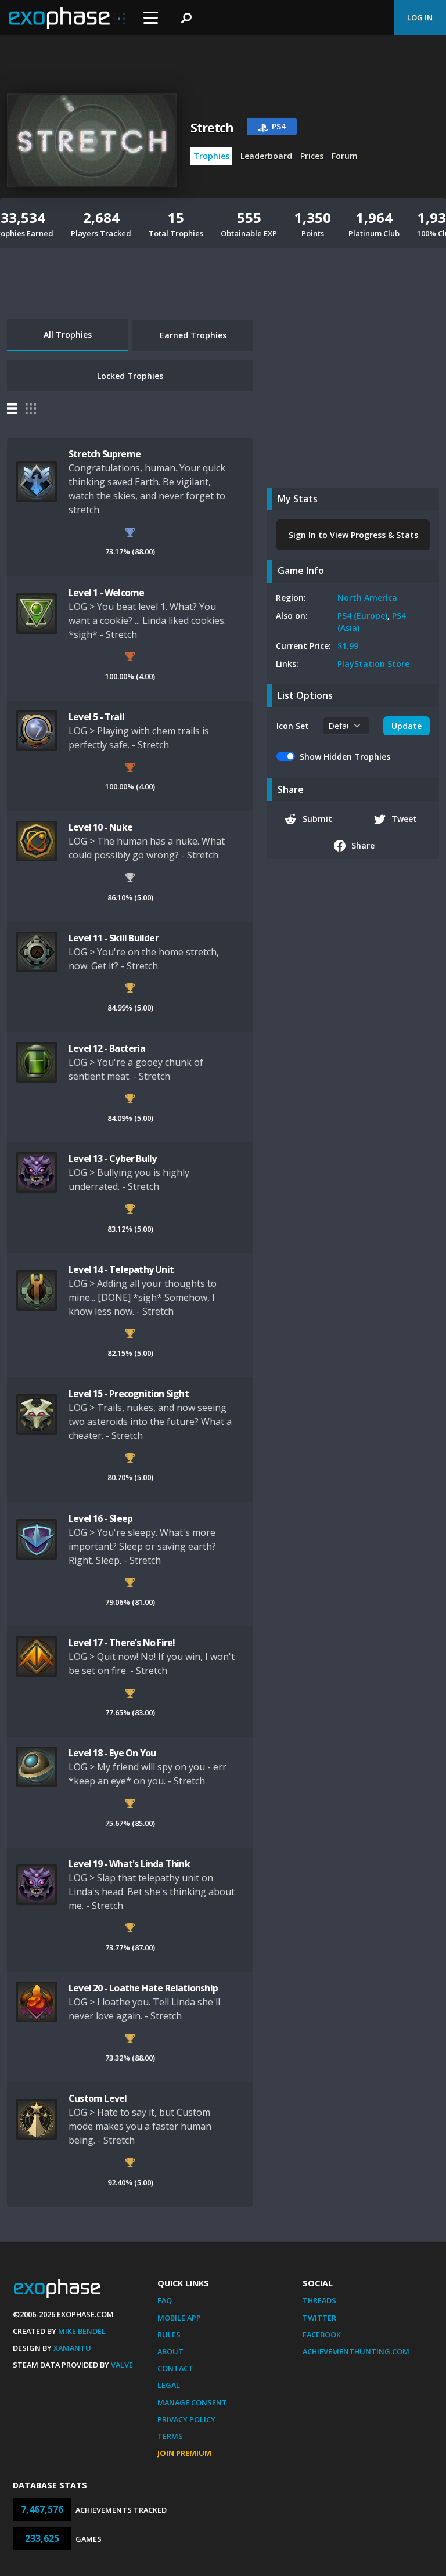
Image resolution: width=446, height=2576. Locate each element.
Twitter (319, 2318)
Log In (420, 17)
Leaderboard (266, 156)
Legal (169, 2385)
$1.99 (348, 646)
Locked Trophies (130, 376)
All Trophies (68, 335)
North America (367, 598)
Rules (169, 2335)
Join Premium (184, 2453)
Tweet (404, 819)
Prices (312, 156)
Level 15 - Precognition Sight (129, 1394)
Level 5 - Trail (96, 717)
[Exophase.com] (67, 18)
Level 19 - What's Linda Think (129, 1864)
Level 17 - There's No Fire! (122, 1643)
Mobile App (179, 2318)
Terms (170, 2436)
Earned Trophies (193, 335)
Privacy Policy (186, 2419)
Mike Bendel (82, 2331)
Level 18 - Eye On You (112, 1753)
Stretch (212, 128)
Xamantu (72, 2348)
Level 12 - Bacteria (107, 1048)
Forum (345, 156)
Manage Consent (192, 2402)
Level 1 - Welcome (106, 593)
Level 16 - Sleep (100, 1518)
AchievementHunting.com (356, 2351)
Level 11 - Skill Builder (114, 938)
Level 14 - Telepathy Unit (121, 1269)
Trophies (211, 156)
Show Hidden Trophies (345, 757)
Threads (319, 2300)
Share (363, 845)
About (170, 2351)
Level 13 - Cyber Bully (112, 1159)
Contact (175, 2368)
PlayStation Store (373, 664)
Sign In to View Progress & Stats (353, 535)
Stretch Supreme (105, 454)
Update (407, 726)
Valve (122, 2365)
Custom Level (98, 2098)
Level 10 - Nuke (100, 827)
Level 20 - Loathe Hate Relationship (143, 1988)
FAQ (165, 2300)
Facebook (322, 2335)
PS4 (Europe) (362, 616)
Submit (317, 819)
